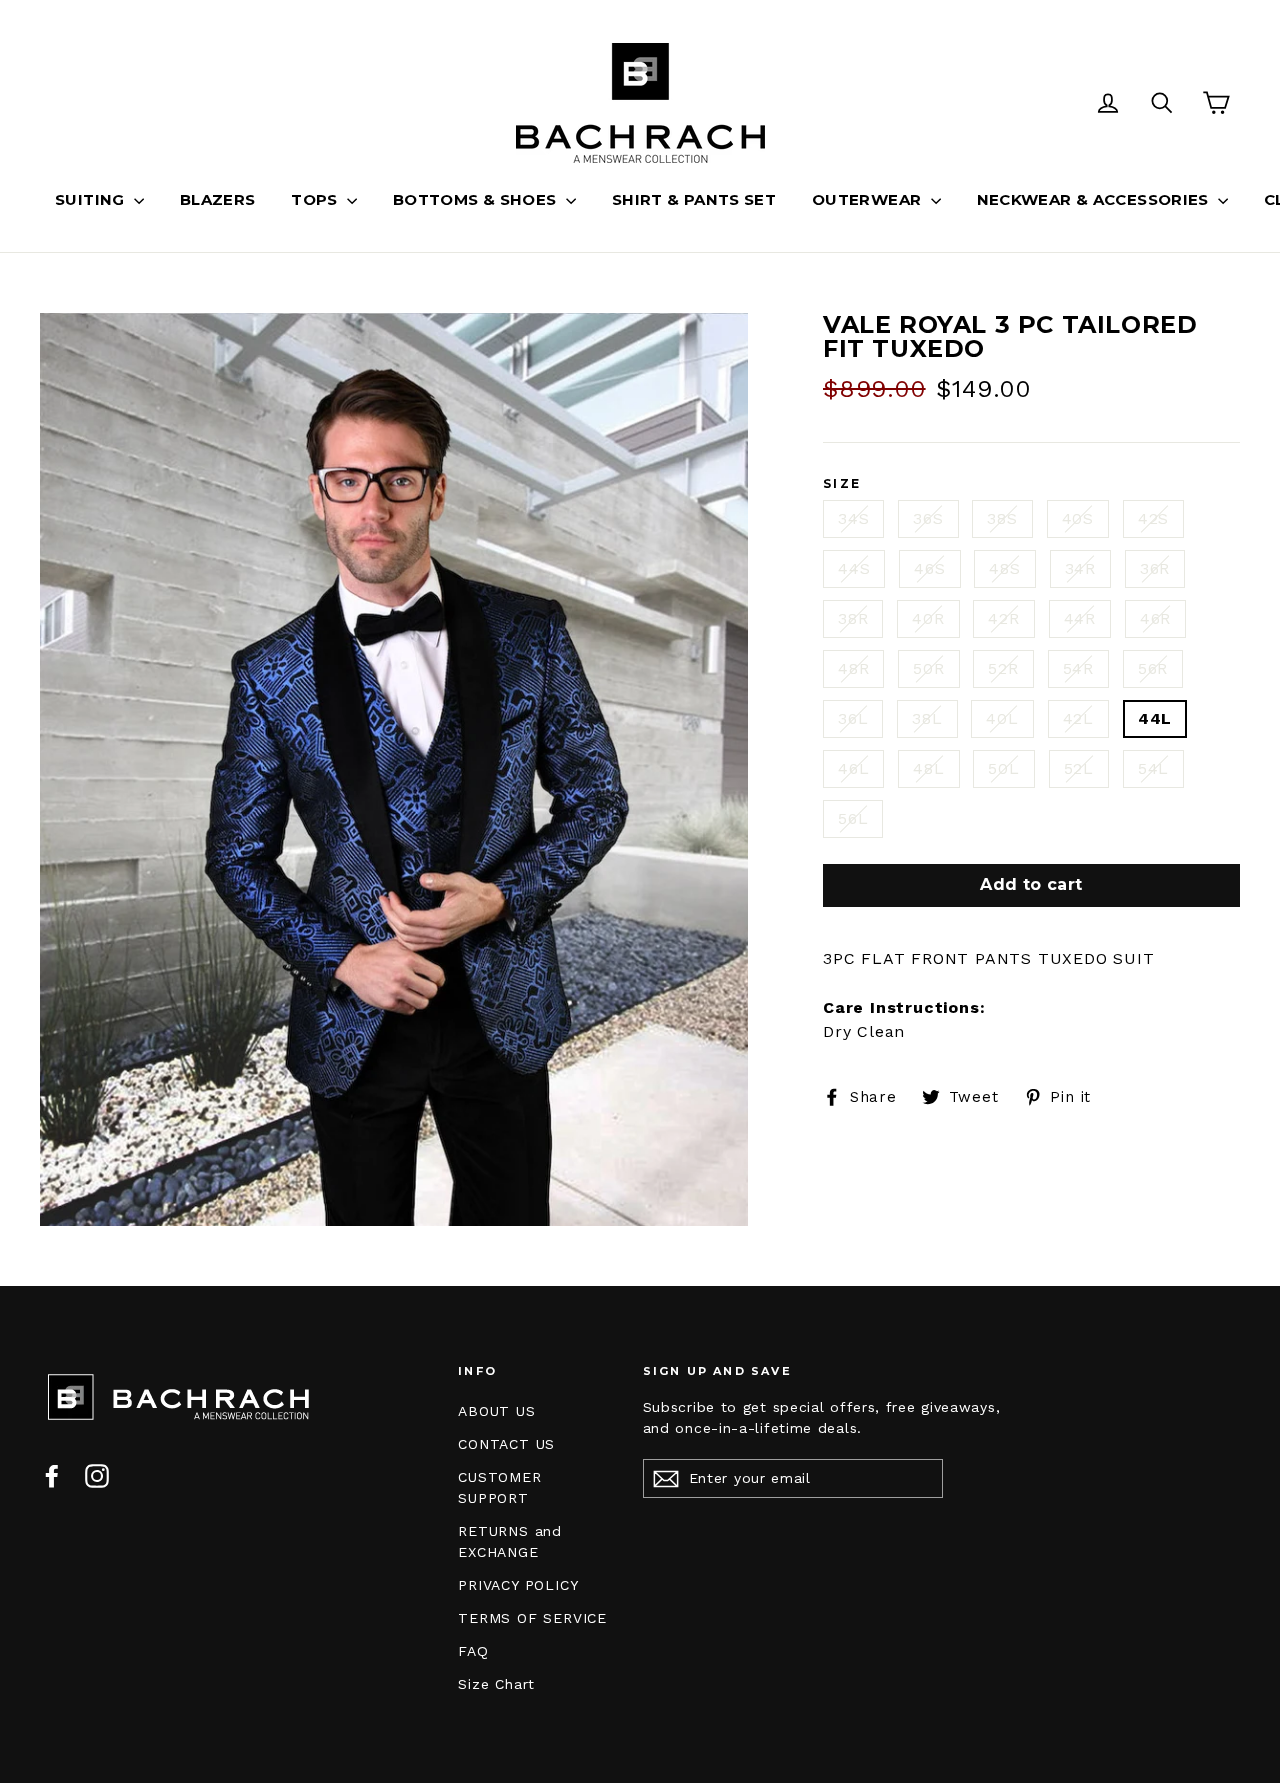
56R (1153, 668)
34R (1080, 568)
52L (1079, 768)
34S (853, 518)
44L (1155, 718)
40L (1002, 718)
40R (928, 618)
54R (1078, 668)
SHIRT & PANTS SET (694, 199)
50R (928, 668)
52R (1003, 668)
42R (1003, 618)
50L (1003, 768)
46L (853, 768)
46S (929, 568)
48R (853, 668)
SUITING (92, 199)
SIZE (842, 484)
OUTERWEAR (869, 199)
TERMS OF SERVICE (532, 1618)
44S (854, 568)
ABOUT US (496, 1411)
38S (1002, 518)
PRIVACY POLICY (518, 1585)
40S (1078, 518)
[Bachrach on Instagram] (97, 1475)
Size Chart (496, 1684)
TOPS (316, 199)
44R (1080, 618)
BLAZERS (218, 199)
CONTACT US (506, 1444)
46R (1155, 618)
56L (853, 818)
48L (928, 768)
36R (1155, 568)
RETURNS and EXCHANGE (510, 1541)
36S (928, 518)
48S (1004, 568)
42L (1078, 718)
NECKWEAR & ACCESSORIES (1095, 199)
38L (927, 718)
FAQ (473, 1651)
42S (1153, 518)
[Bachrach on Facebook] (52, 1475)
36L (853, 718)
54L (1153, 768)
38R (853, 618)
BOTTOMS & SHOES (477, 199)
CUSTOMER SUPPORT (499, 1487)
